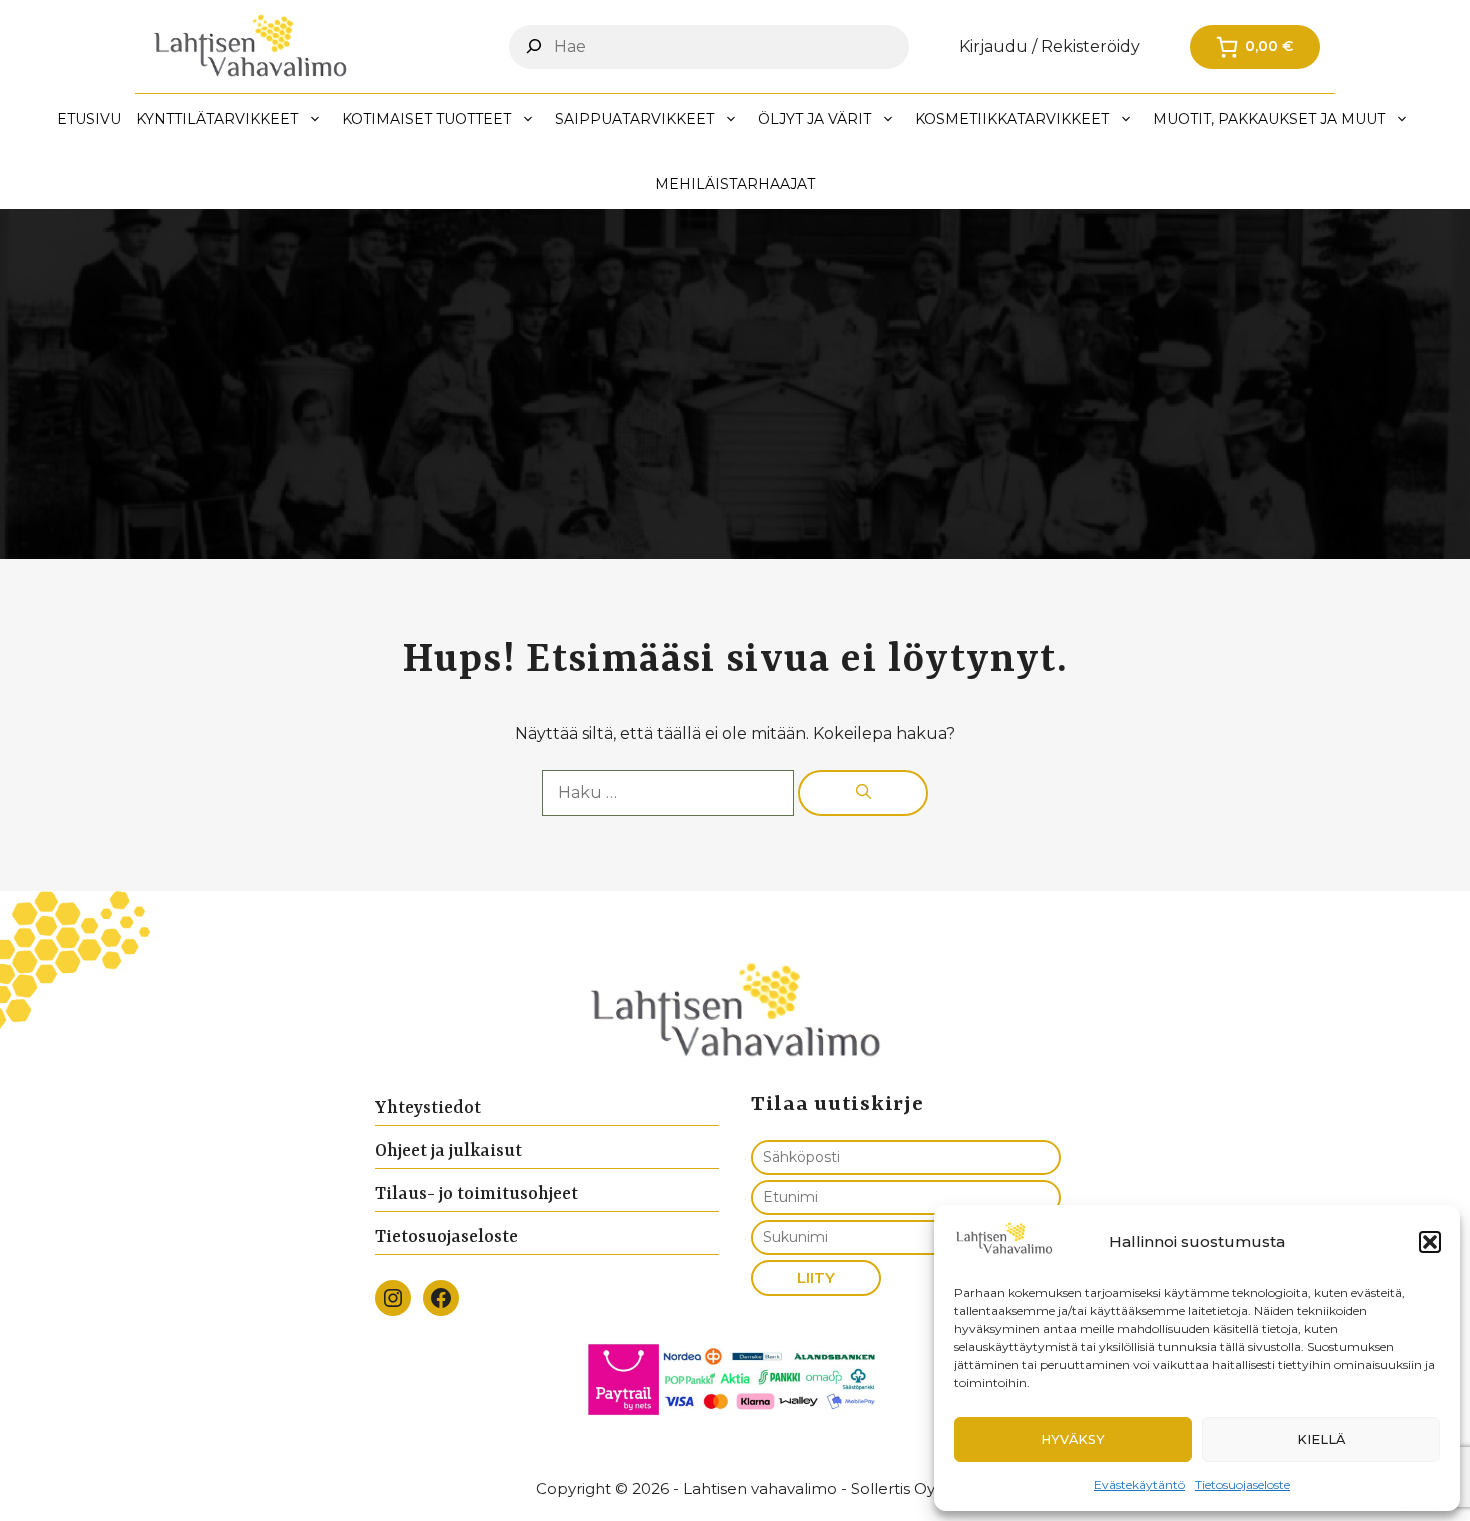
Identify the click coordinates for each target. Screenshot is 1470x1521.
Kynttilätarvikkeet (217, 119)
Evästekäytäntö (1139, 1484)
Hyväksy (1073, 1439)
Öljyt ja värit (814, 119)
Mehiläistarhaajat (735, 184)
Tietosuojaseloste (1242, 1484)
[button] (1430, 1242)
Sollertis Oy (893, 1488)
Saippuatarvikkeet (634, 119)
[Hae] (863, 793)
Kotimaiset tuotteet (426, 119)
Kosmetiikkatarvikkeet (1012, 119)
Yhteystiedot (428, 1108)
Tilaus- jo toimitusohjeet (476, 1194)
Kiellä (1321, 1439)
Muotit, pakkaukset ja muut (1269, 119)
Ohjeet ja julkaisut (448, 1151)
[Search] (534, 46)
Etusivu (89, 119)
